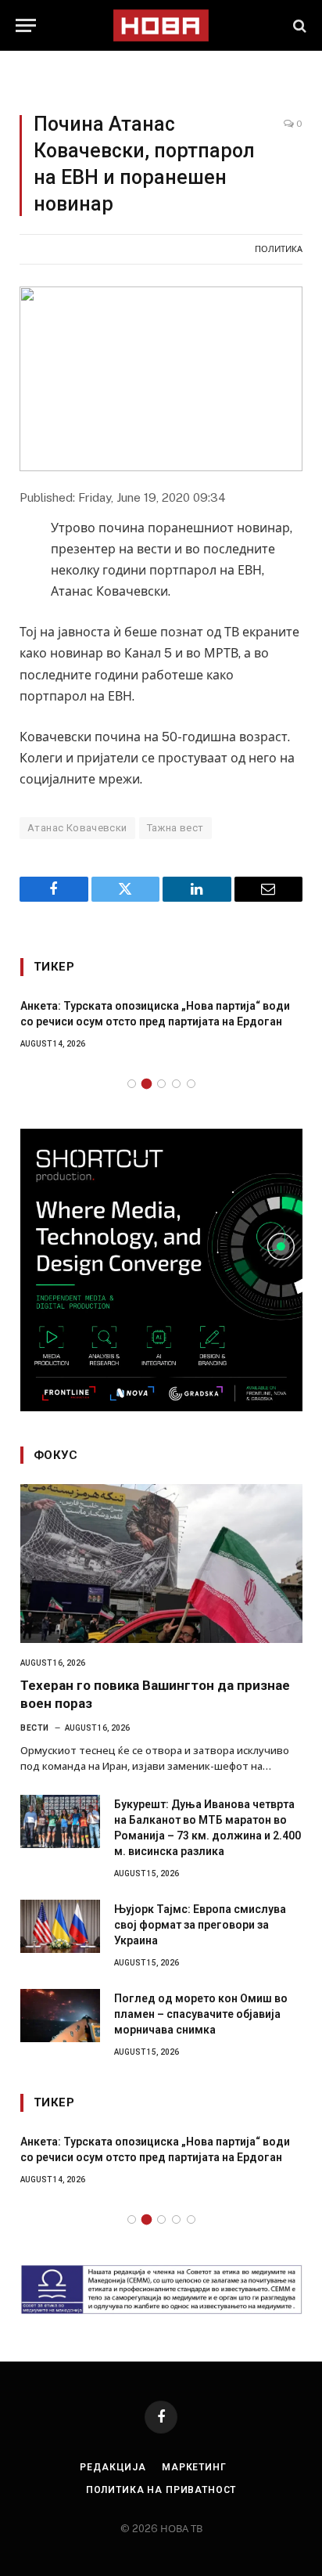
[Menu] (26, 25)
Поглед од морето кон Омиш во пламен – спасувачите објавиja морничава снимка (201, 2014)
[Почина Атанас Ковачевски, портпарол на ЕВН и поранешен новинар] (161, 379)
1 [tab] (132, 1084)
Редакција (113, 2467)
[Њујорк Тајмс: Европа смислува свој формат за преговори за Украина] (60, 1926)
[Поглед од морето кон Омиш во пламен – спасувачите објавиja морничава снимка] (60, 2016)
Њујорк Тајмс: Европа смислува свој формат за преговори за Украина (200, 1925)
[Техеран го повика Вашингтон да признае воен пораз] (161, 1564)
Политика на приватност (161, 2490)
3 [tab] (161, 1084)
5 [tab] (191, 1084)
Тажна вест (175, 828)
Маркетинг (194, 2467)
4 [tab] (176, 1084)
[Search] (298, 25)
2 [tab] (147, 1084)
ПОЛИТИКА (279, 249)
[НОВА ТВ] (161, 25)
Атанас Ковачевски (77, 828)
